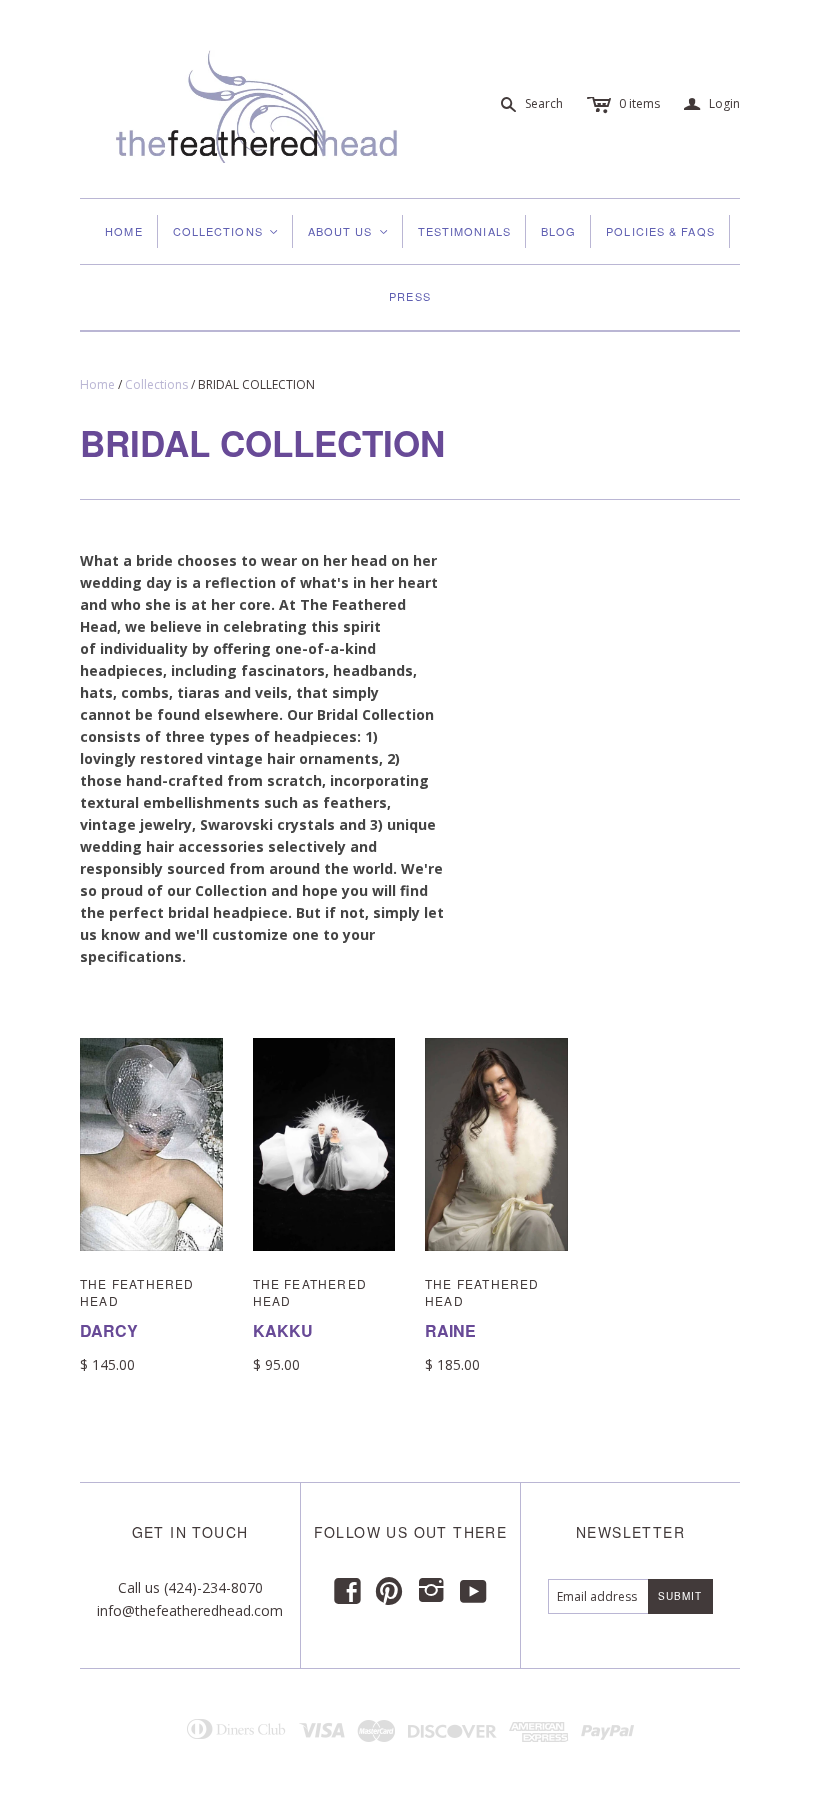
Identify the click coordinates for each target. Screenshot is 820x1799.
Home (123, 231)
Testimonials (464, 231)
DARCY (109, 1330)
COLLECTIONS (226, 231)
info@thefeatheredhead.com (190, 1610)
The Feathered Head (137, 1292)
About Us (349, 231)
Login (712, 104)
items (639, 103)
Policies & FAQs (660, 231)
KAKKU (283, 1330)
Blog (558, 231)
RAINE (450, 1330)
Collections (156, 384)
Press (410, 296)
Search (544, 103)
